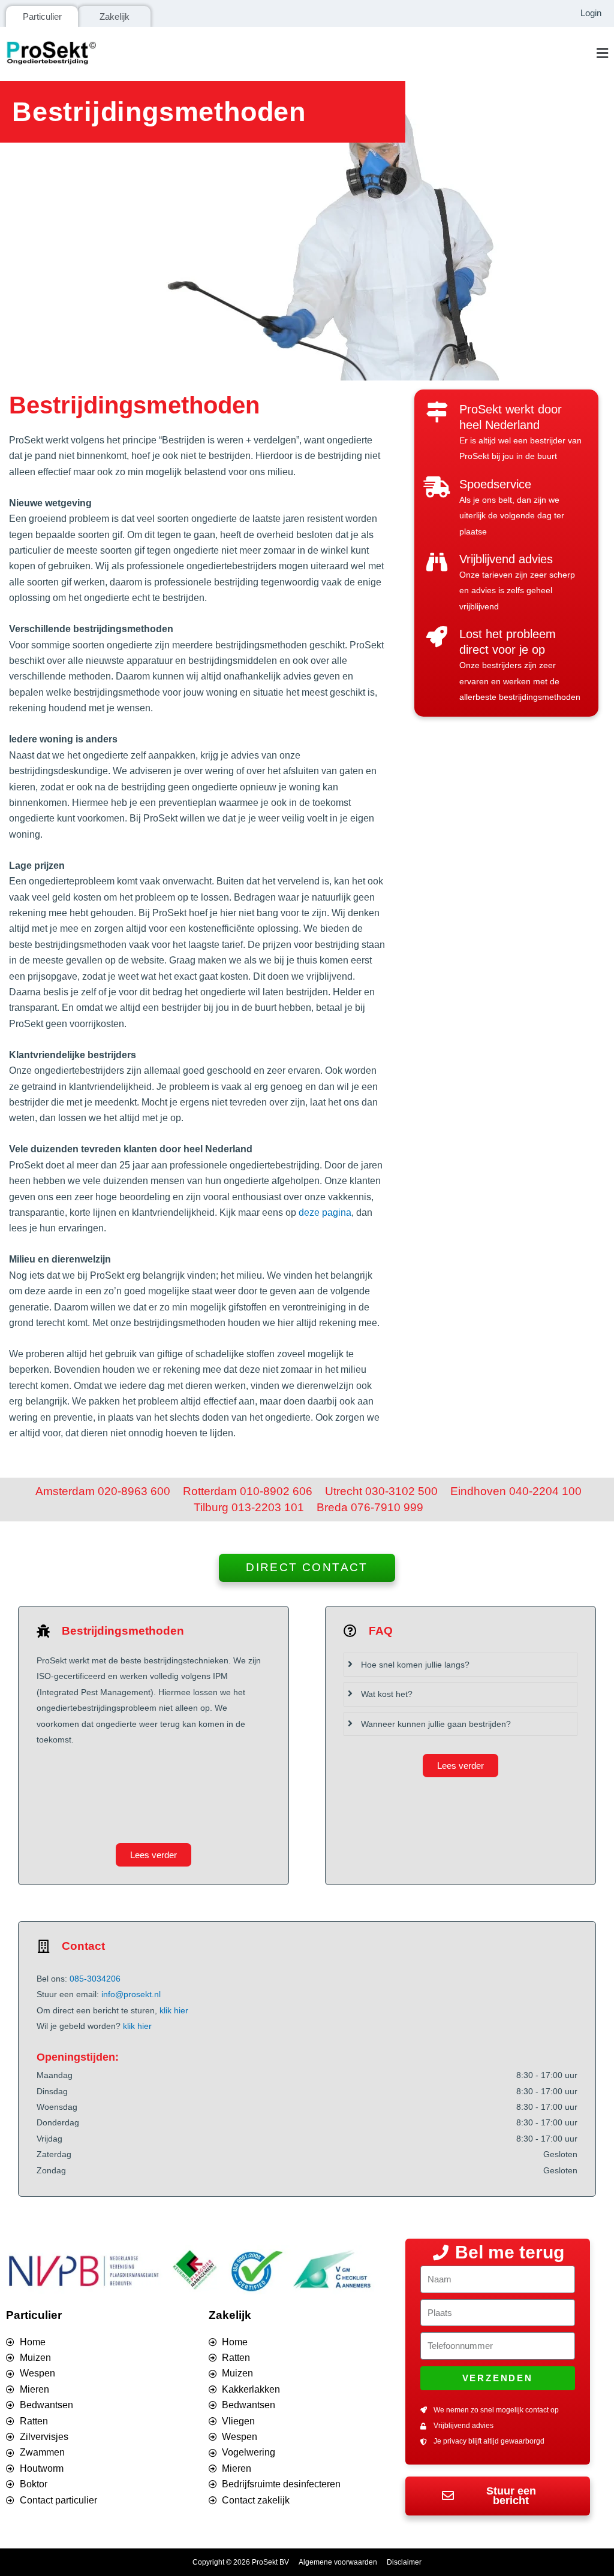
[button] (360, 54)
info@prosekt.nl (131, 1994)
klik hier (174, 2010)
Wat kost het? (387, 1694)
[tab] (460, 1665)
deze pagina (325, 1212)
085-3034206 (95, 1979)
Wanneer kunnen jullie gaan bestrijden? (436, 1724)
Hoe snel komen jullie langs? (415, 1665)
